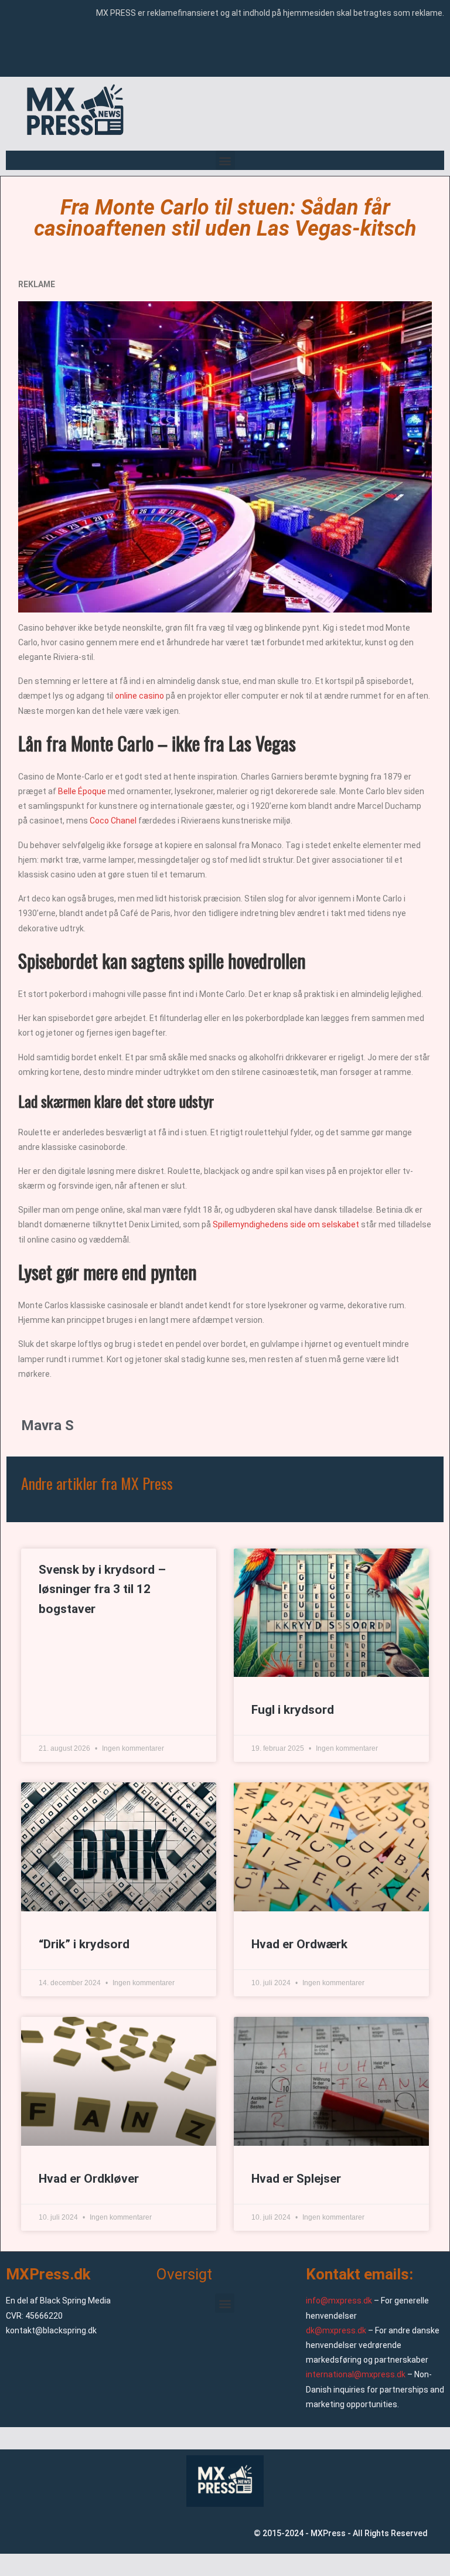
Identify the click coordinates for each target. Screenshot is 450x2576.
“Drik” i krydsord (84, 1944)
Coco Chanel (113, 821)
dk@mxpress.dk (336, 2330)
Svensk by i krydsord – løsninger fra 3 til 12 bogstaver (102, 1589)
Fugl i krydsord (293, 1710)
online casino (139, 696)
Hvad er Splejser (296, 2179)
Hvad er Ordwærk (299, 1944)
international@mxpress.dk (356, 2374)
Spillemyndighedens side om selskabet (285, 1224)
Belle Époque (82, 791)
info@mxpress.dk (339, 2301)
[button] (225, 160)
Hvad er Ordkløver (89, 2179)
